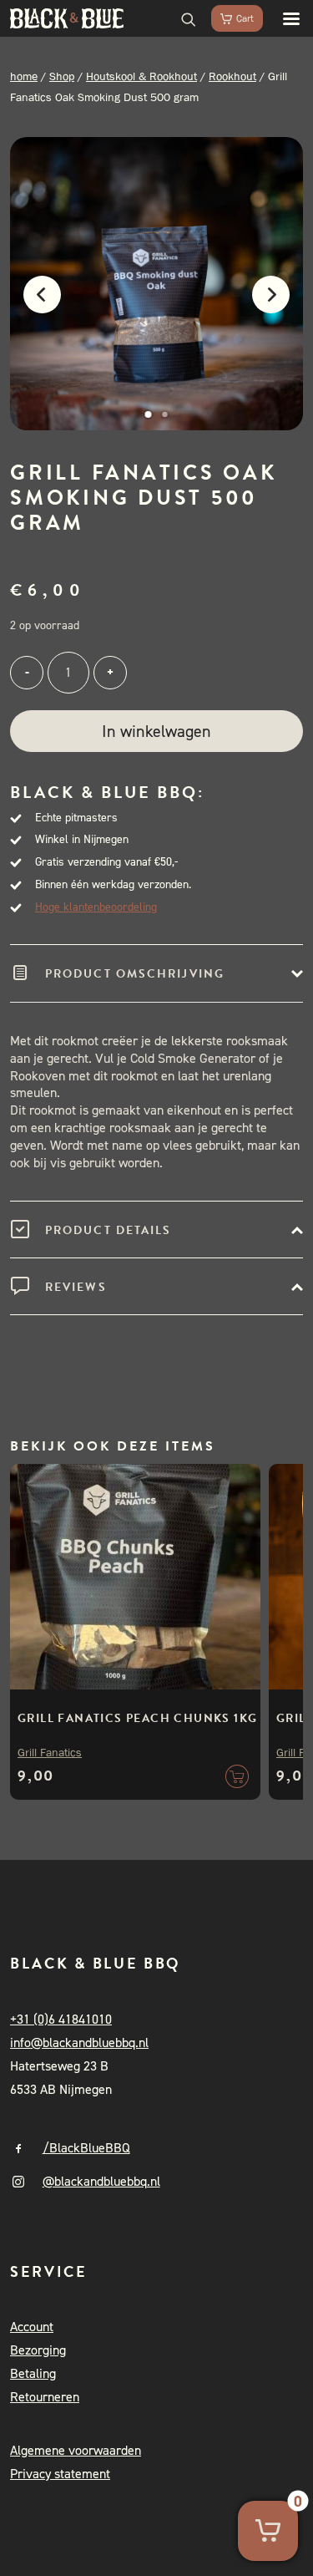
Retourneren (45, 2397)
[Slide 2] (165, 414)
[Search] (181, 18)
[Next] (279, 304)
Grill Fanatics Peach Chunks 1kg (137, 1718)
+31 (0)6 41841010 (61, 2019)
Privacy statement (60, 2474)
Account (32, 2327)
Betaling (33, 2373)
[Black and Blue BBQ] (67, 18)
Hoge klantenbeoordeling (96, 907)
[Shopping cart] (230, 18)
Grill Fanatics (50, 1752)
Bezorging (38, 2350)
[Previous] (34, 304)
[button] (283, 18)
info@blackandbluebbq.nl (79, 2043)
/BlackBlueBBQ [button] (86, 2148)
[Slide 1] (149, 414)
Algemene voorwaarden (76, 2450)
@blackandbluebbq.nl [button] (101, 2181)
